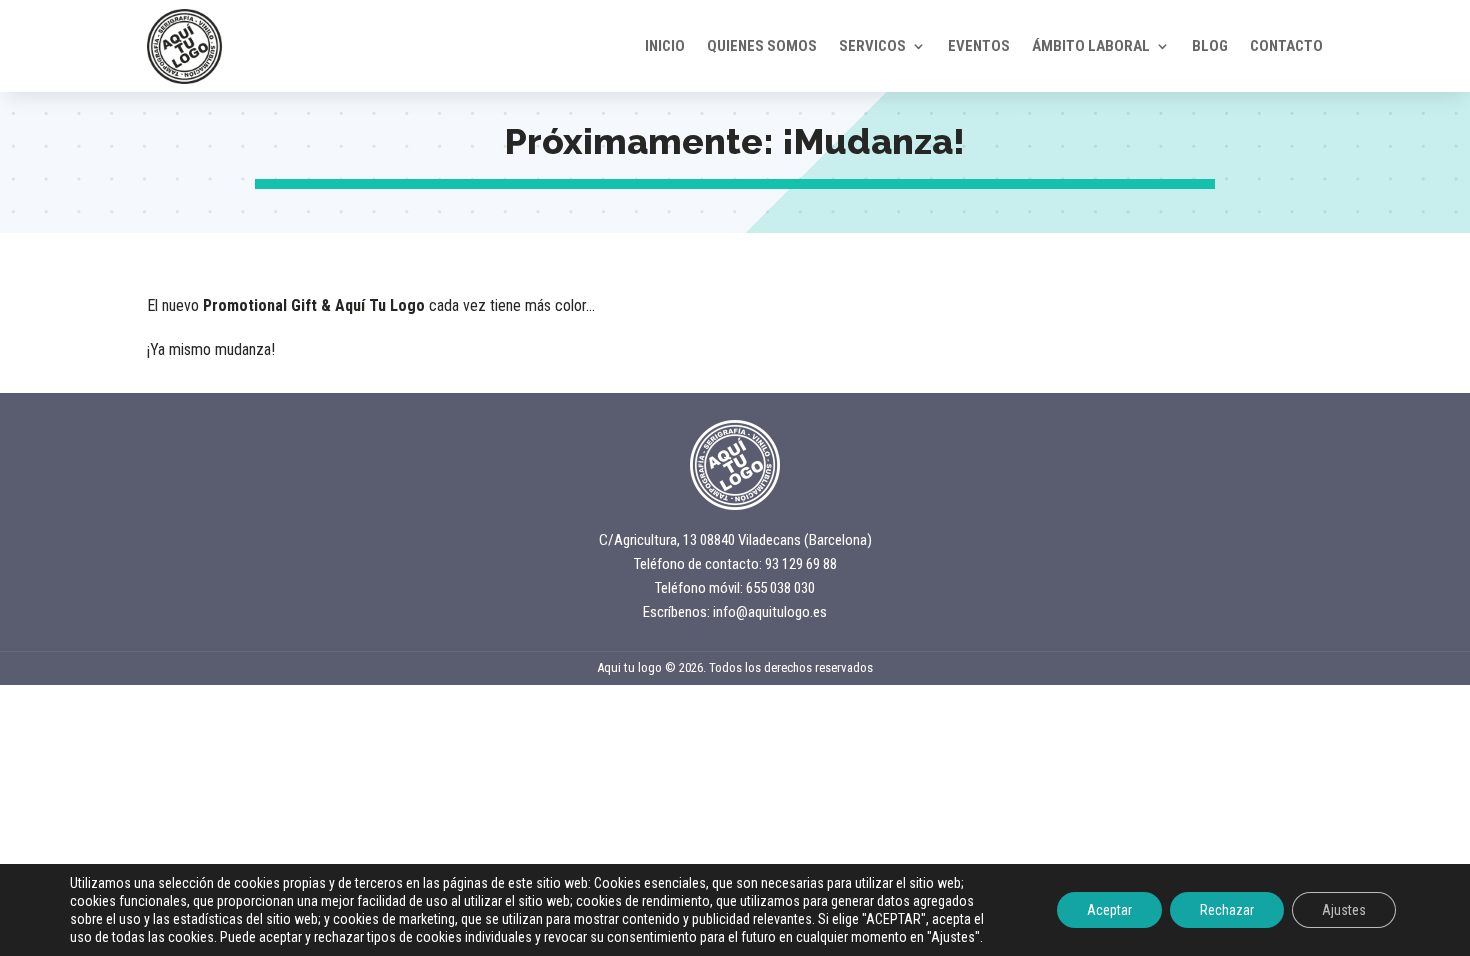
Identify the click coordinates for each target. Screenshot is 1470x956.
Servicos (872, 46)
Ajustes (1344, 910)
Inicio (665, 46)
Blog (1210, 46)
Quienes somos (762, 46)
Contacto (1286, 46)
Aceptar (1109, 910)
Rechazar (1227, 910)
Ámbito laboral (1091, 46)
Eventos (979, 46)
